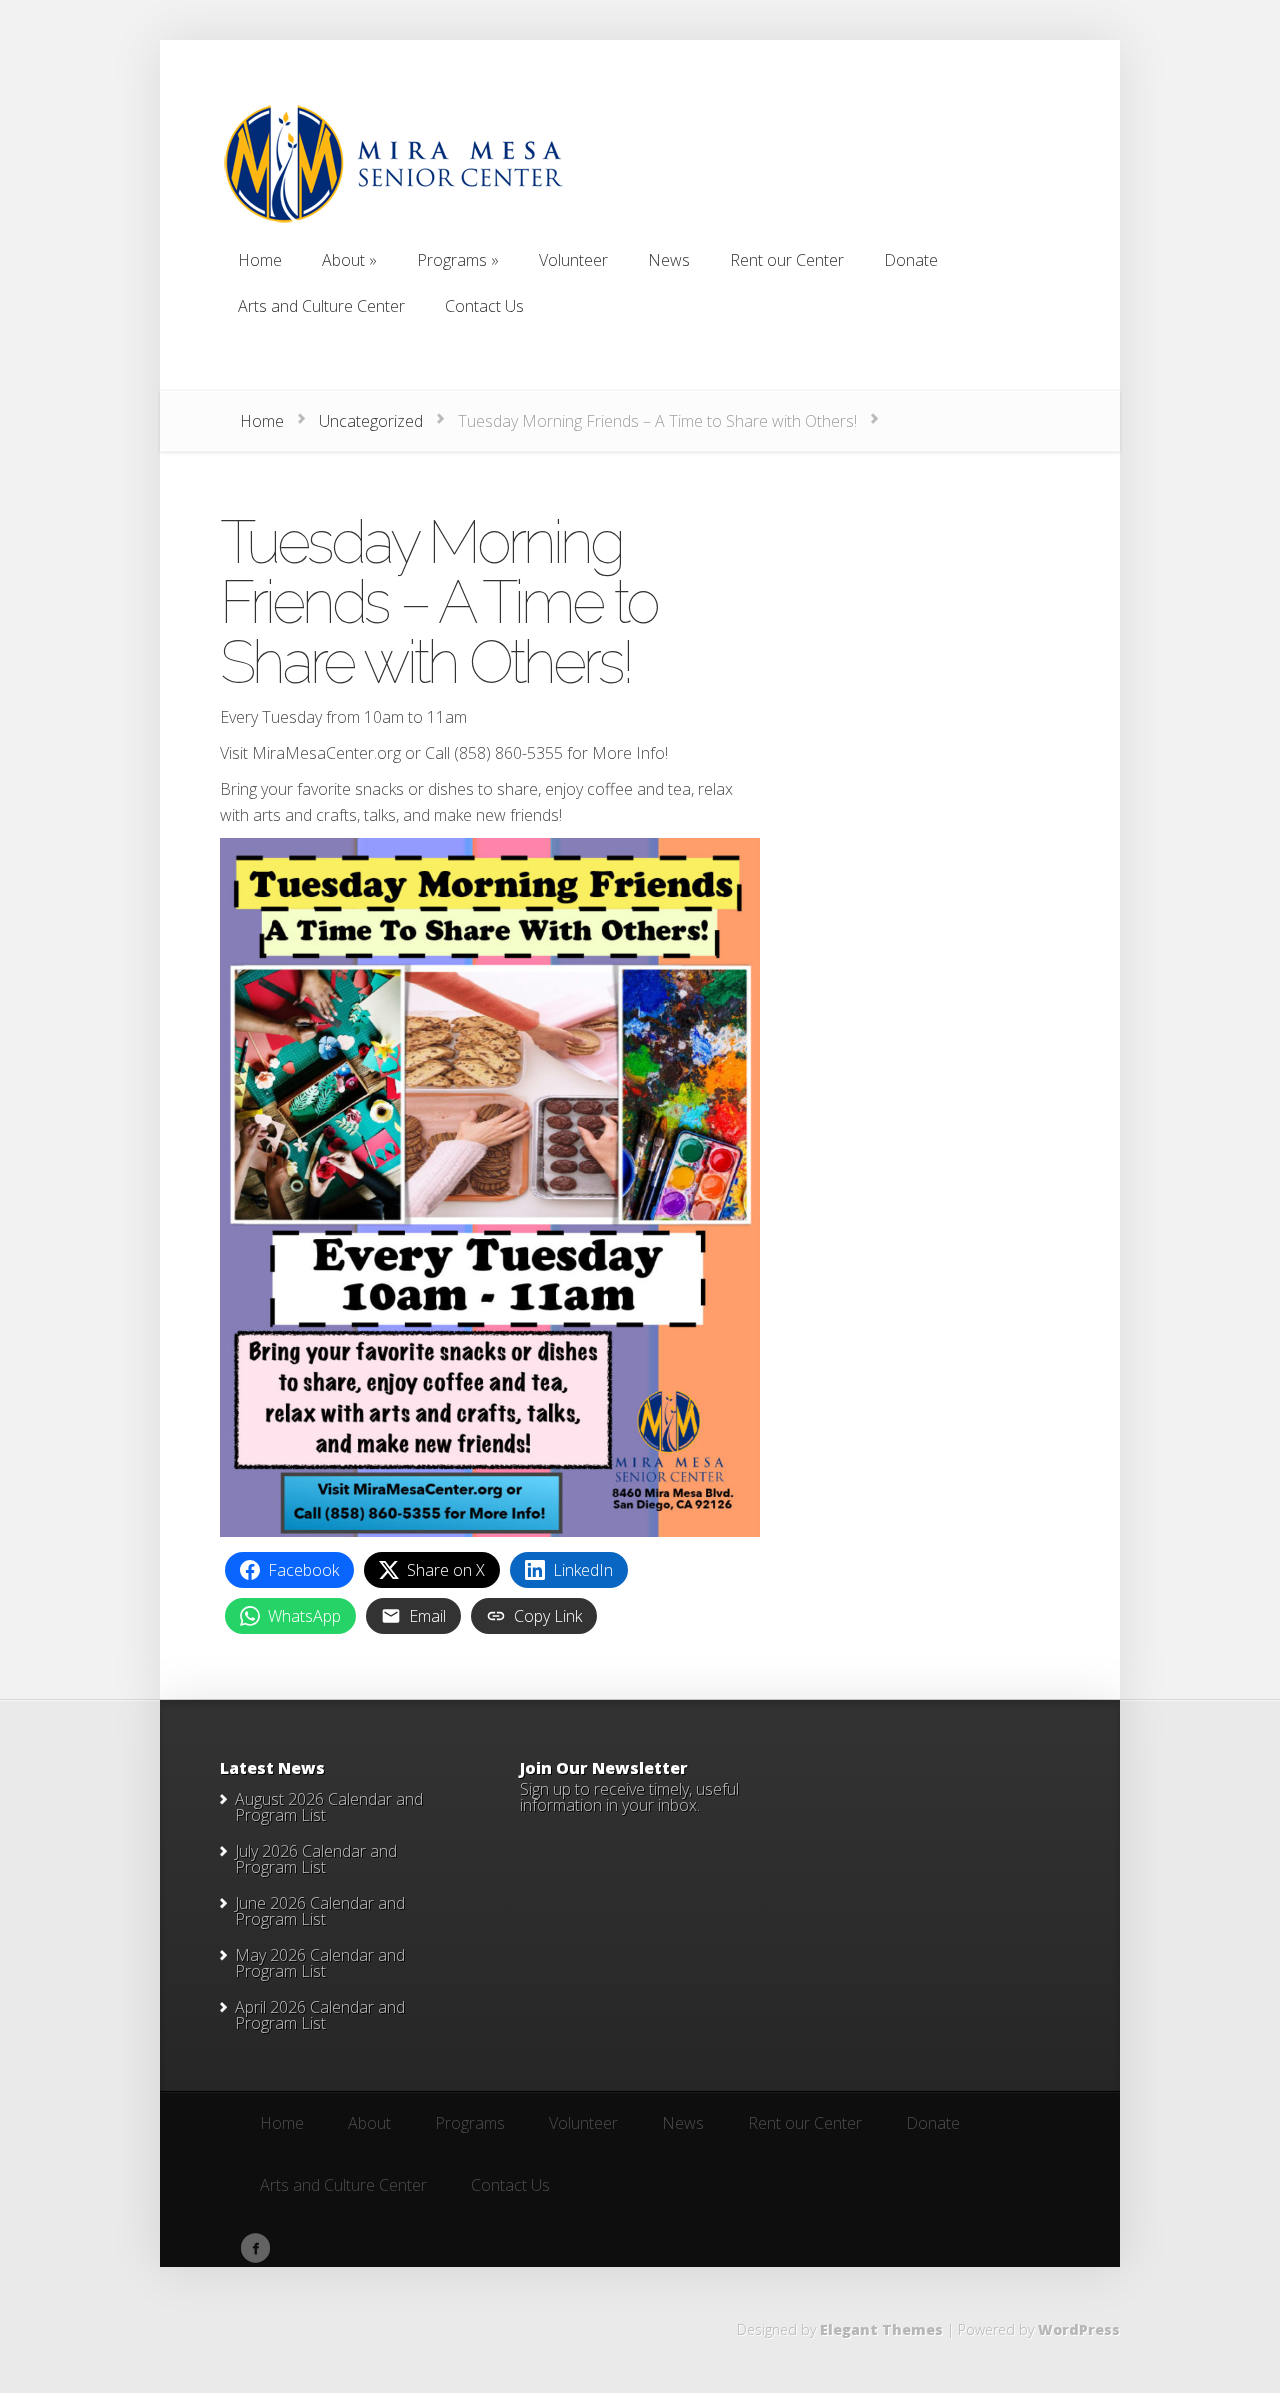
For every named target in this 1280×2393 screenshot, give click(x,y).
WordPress (1079, 2329)
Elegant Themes (881, 2329)
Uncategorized (371, 421)
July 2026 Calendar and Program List (316, 1859)
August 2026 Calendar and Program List (329, 1807)
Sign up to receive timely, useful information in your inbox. (629, 1797)
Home (262, 421)
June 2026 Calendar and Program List (320, 1911)
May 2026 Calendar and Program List (320, 1963)
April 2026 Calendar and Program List (320, 2015)
